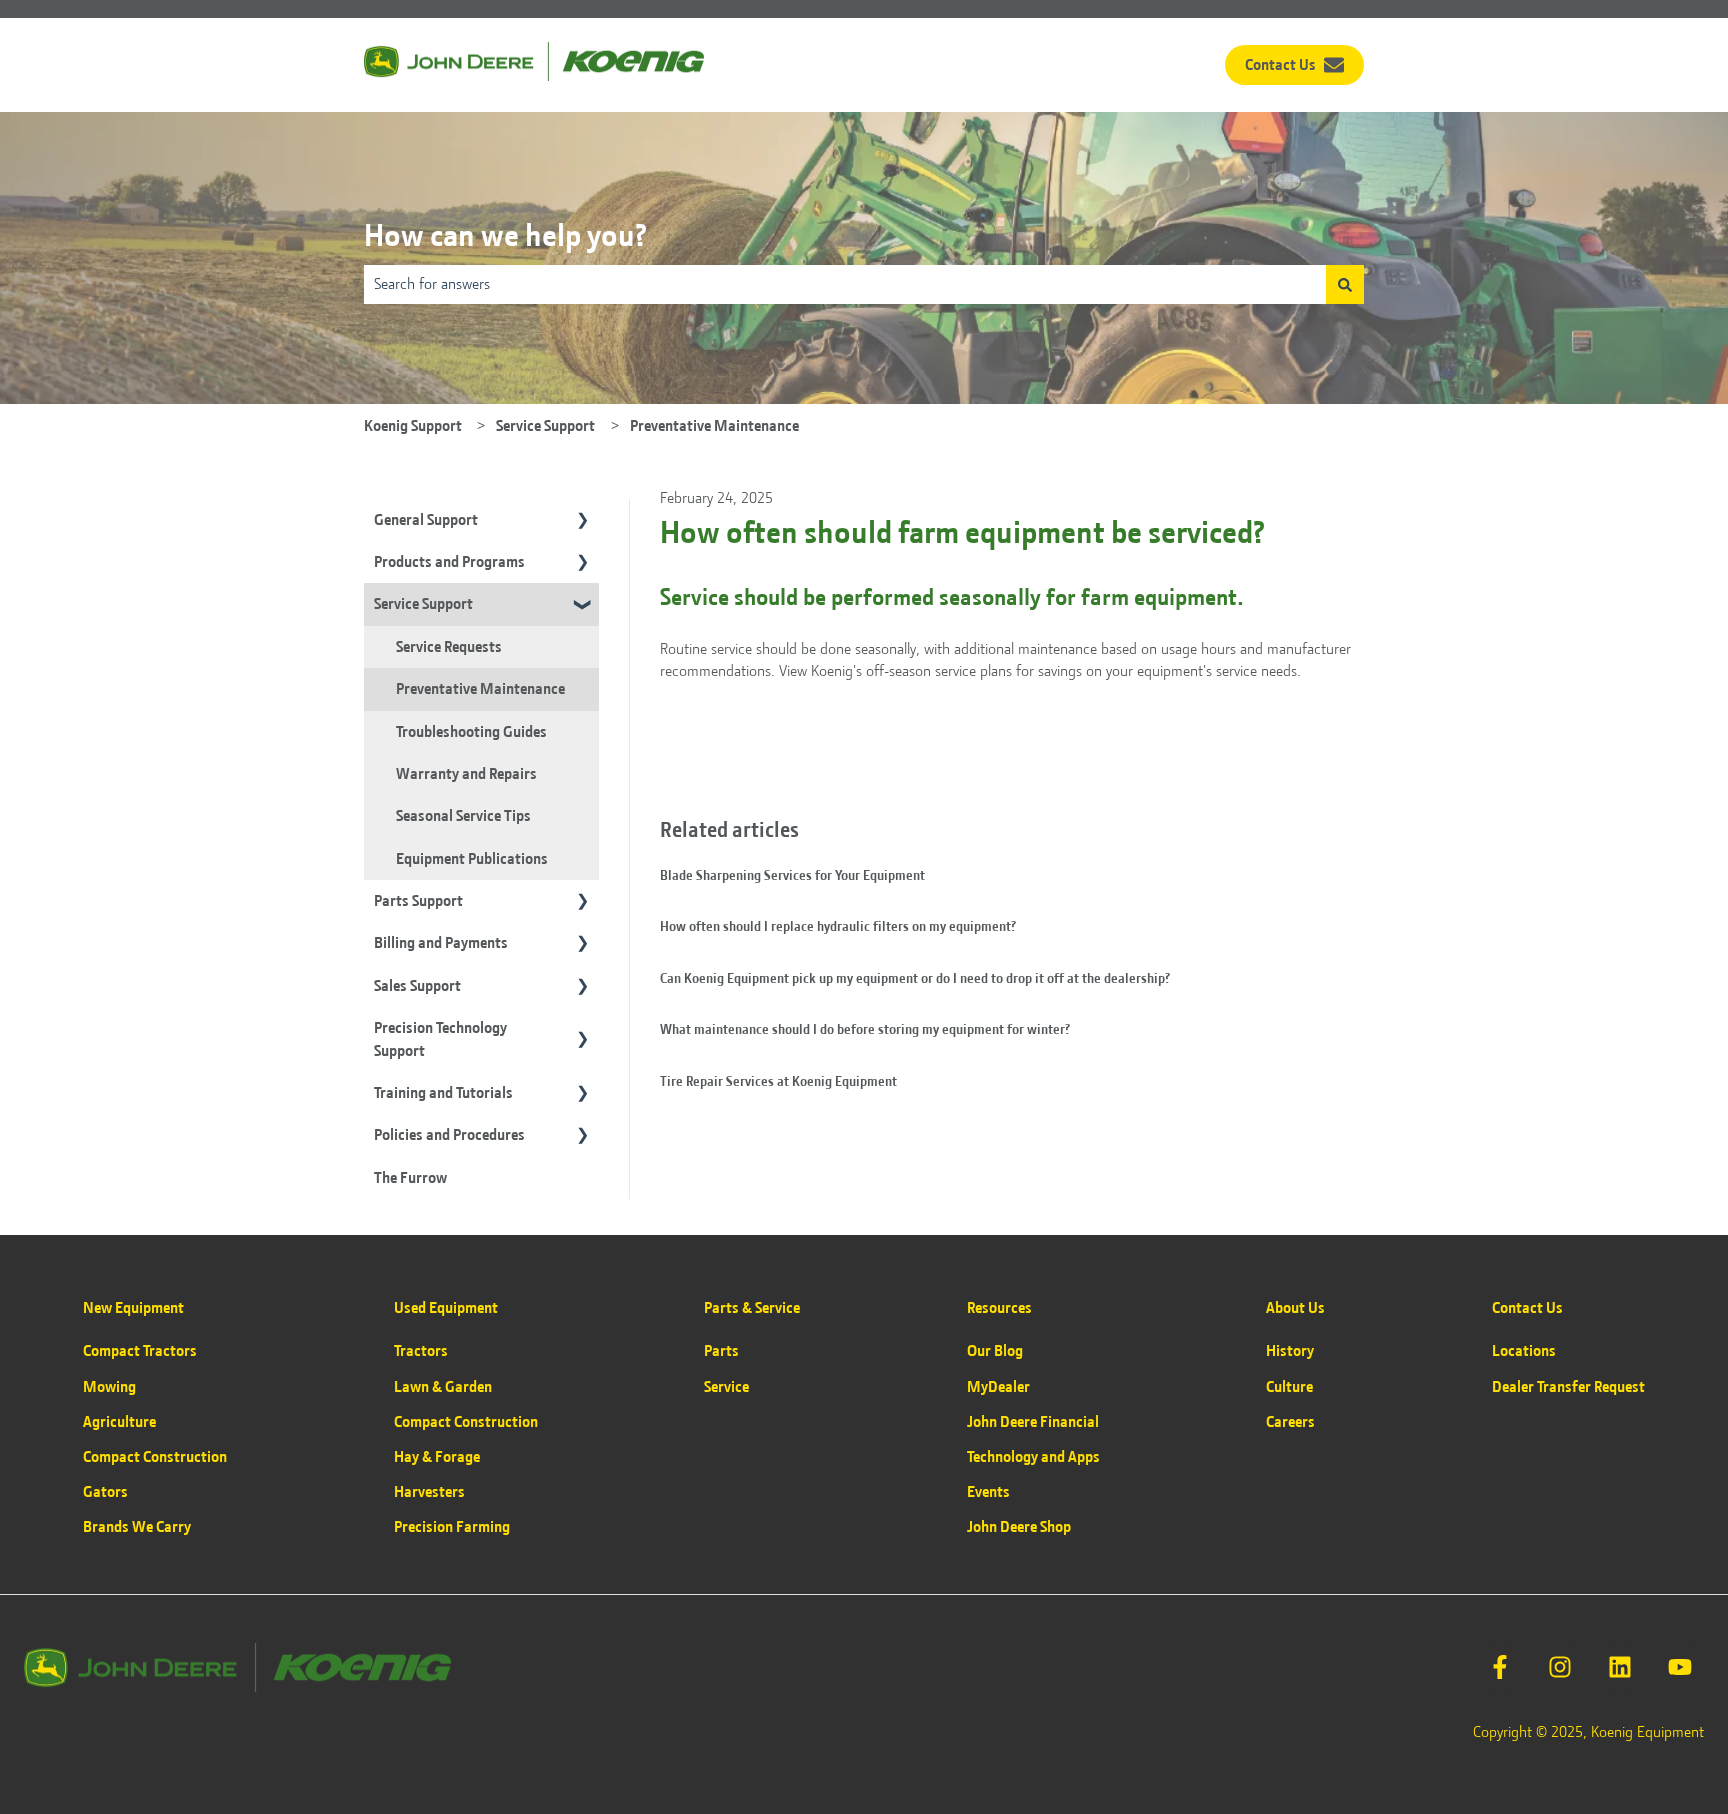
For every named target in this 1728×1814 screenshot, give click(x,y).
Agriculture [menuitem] (119, 1422)
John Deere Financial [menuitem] (1033, 1422)
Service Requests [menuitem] (449, 647)
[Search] (1345, 284)
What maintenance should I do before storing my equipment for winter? (865, 1029)
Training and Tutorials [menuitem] (443, 1093)
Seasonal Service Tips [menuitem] (463, 816)
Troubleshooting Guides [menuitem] (471, 732)
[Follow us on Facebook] (1500, 1667)
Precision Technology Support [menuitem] (440, 1039)
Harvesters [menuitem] (429, 1492)
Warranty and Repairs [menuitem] (466, 774)
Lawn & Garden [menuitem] (443, 1387)
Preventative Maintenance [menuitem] (480, 689)
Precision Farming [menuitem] (452, 1527)
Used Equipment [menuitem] (446, 1308)
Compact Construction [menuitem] (155, 1457)
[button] (583, 521)
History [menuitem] (1290, 1351)
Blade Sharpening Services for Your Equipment (792, 875)
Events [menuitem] (988, 1492)
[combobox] (845, 284)
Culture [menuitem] (1289, 1387)
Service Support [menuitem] (423, 604)
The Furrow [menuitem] (410, 1178)
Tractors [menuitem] (421, 1351)
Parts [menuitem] (721, 1351)
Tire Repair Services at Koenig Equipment (778, 1081)
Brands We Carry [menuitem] (137, 1527)
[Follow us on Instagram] (1560, 1667)
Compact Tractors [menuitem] (140, 1351)
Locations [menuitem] (1524, 1351)
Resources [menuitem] (999, 1308)
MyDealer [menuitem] (998, 1387)
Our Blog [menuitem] (995, 1351)
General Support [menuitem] (426, 520)
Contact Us (1280, 65)
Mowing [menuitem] (109, 1387)
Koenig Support (413, 426)
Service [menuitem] (726, 1387)
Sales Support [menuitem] (417, 986)
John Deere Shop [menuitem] (1019, 1527)
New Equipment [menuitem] (133, 1308)
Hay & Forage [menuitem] (437, 1457)
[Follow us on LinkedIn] (1620, 1667)
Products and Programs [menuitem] (449, 562)
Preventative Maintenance (714, 426)
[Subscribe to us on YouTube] (1680, 1667)
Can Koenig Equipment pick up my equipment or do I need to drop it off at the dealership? (915, 978)
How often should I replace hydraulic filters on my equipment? (838, 926)
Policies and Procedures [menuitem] (449, 1135)
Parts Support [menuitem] (418, 901)
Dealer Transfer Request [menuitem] (1568, 1387)
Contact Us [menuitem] (1527, 1308)
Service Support (545, 426)
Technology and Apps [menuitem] (1033, 1457)
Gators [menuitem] (105, 1492)
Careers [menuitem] (1290, 1422)
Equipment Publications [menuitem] (472, 859)
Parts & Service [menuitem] (752, 1308)
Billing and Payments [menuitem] (441, 943)
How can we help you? (505, 235)
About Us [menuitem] (1295, 1308)
